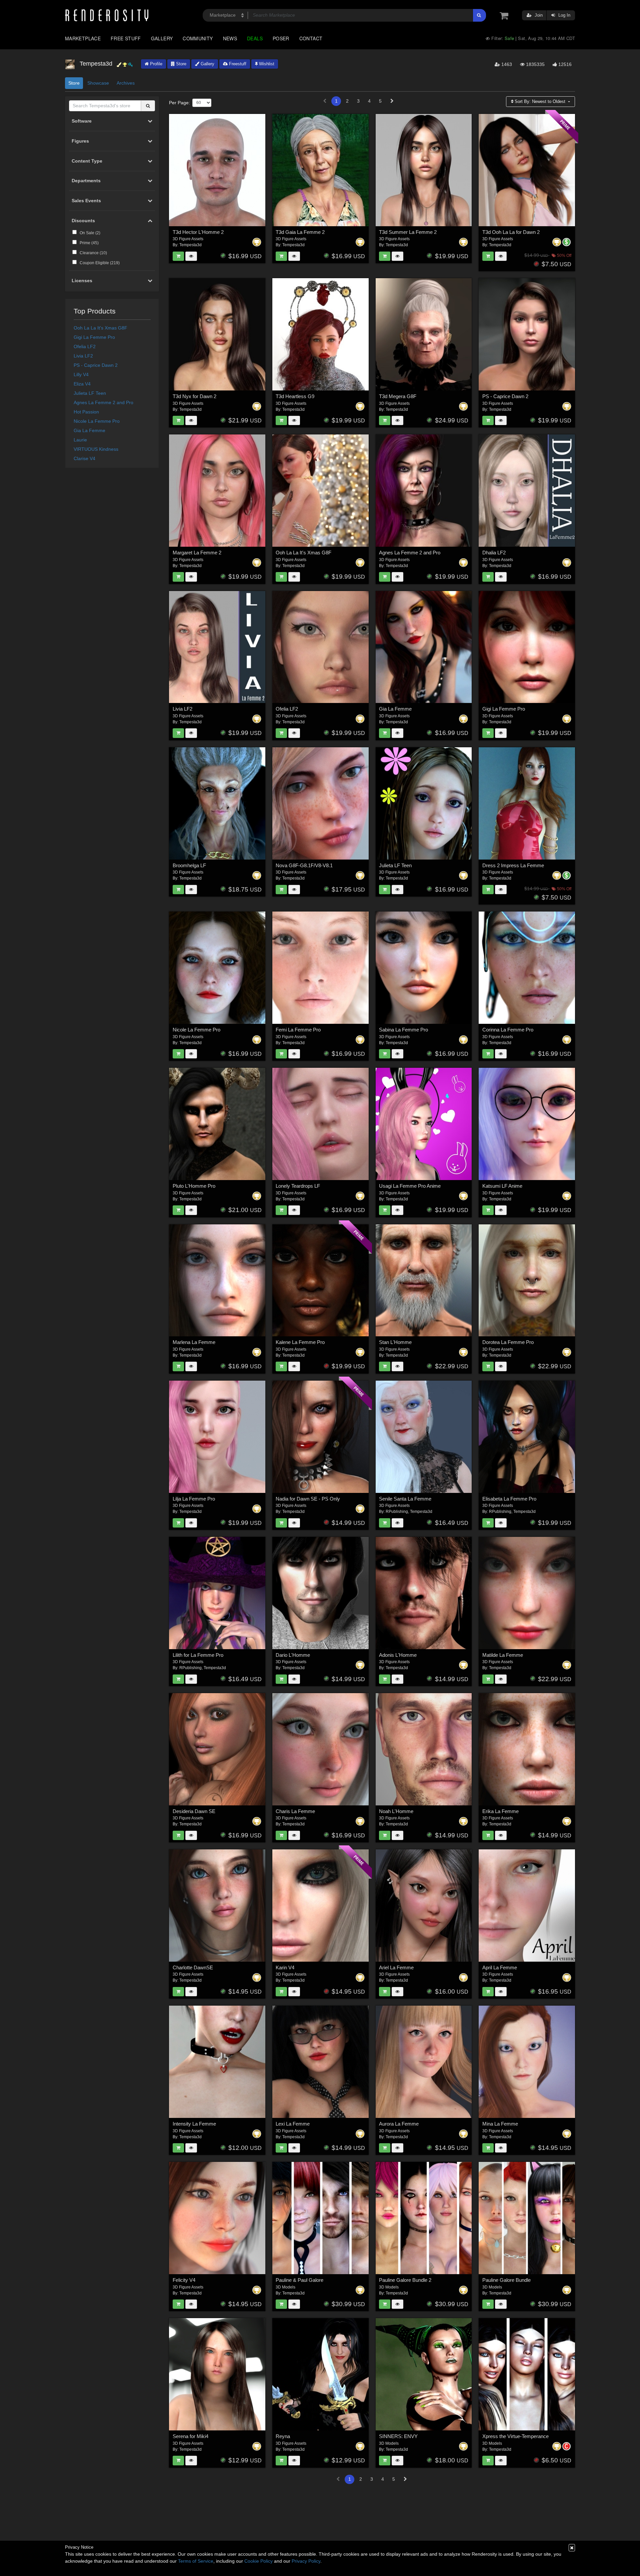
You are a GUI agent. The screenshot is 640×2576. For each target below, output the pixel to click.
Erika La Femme (500, 1811)
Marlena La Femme (194, 1342)
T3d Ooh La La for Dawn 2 (511, 232)
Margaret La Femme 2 (197, 553)
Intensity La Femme (194, 2124)
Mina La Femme (500, 2124)
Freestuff (237, 64)
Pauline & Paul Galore (299, 2280)
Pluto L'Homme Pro (194, 1186)
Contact (311, 38)
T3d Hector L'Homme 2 (198, 232)
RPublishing (397, 1512)
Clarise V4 (84, 458)
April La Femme (500, 1967)
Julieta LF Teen (90, 393)
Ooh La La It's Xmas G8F (100, 328)
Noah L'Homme (396, 1811)
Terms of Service (196, 2561)
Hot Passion (86, 412)
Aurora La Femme (399, 2124)
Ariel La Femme (396, 1967)
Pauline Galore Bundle (506, 2280)
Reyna (283, 2436)
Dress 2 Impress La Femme (513, 865)
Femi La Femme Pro (298, 1030)
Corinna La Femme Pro (508, 1030)
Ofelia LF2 (85, 346)
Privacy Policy (306, 2561)
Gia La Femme (89, 430)
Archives (126, 83)
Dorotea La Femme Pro (508, 1342)
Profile (155, 64)
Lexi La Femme (293, 2124)
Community (198, 38)
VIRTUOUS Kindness (96, 449)
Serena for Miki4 (190, 2436)
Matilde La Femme (503, 1655)
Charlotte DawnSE (193, 1967)
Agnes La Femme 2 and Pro (103, 402)
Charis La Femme (295, 1811)
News (230, 38)
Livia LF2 (83, 356)
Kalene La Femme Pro (300, 1342)
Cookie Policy (258, 2561)
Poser (281, 38)
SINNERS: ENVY (398, 2436)
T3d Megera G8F (398, 396)
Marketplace (83, 38)
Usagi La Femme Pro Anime (410, 1186)
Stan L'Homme (395, 1342)
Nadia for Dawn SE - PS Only (308, 1499)
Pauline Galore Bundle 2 (405, 2280)
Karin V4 (285, 1967)
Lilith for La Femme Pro (198, 1655)
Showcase (98, 83)
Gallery (162, 38)
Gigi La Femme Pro (94, 337)
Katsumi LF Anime (502, 1186)
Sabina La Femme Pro (403, 1030)
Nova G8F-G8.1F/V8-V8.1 (304, 865)
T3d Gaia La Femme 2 (300, 232)
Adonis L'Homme (398, 1655)
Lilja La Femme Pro (194, 1499)
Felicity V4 (184, 2280)
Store (180, 64)
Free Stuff (126, 38)
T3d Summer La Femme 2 (408, 232)
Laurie (80, 440)
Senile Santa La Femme (405, 1499)
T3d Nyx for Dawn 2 (194, 396)
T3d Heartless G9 (295, 396)
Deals (255, 38)
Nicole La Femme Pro (97, 421)
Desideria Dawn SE (194, 1811)
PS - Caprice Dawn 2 (96, 365)
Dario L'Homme (293, 1655)
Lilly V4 (81, 374)
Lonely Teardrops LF (298, 1186)
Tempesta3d (190, 245)
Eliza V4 (82, 384)
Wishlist (266, 64)
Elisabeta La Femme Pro (509, 1499)
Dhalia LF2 (494, 553)
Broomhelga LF (189, 865)
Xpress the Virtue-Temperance (515, 2436)
